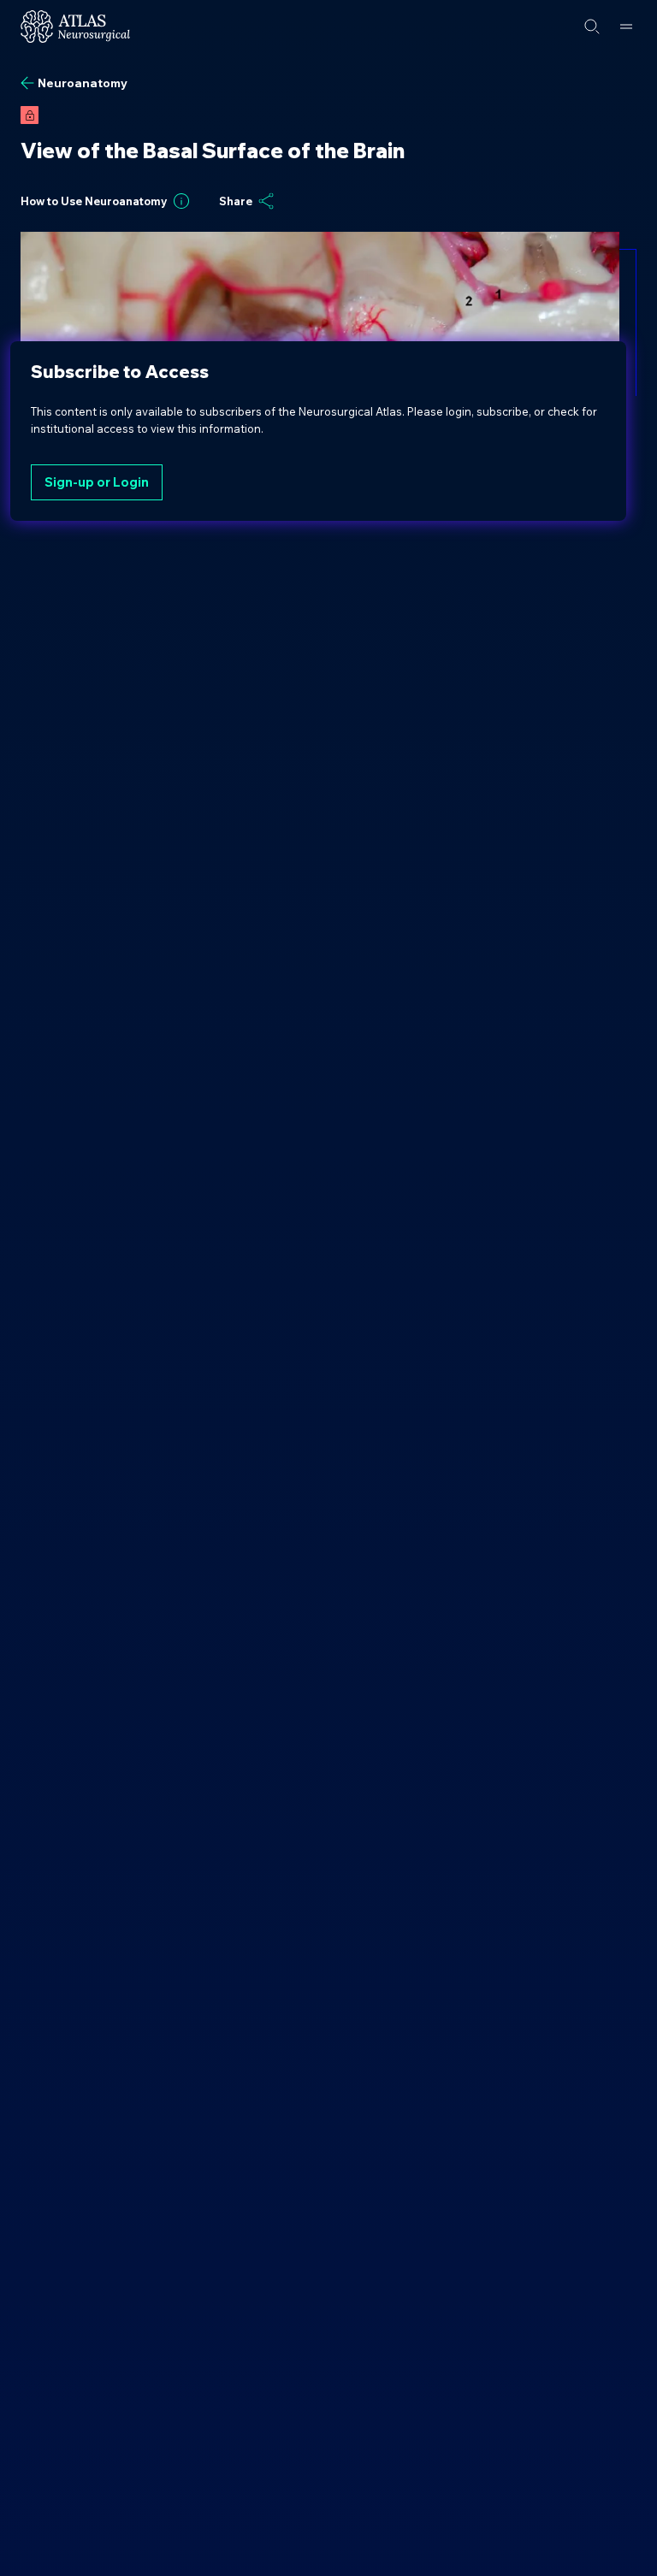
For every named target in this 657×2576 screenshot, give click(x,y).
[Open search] (592, 27)
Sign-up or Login (97, 482)
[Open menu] (626, 27)
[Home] (75, 27)
